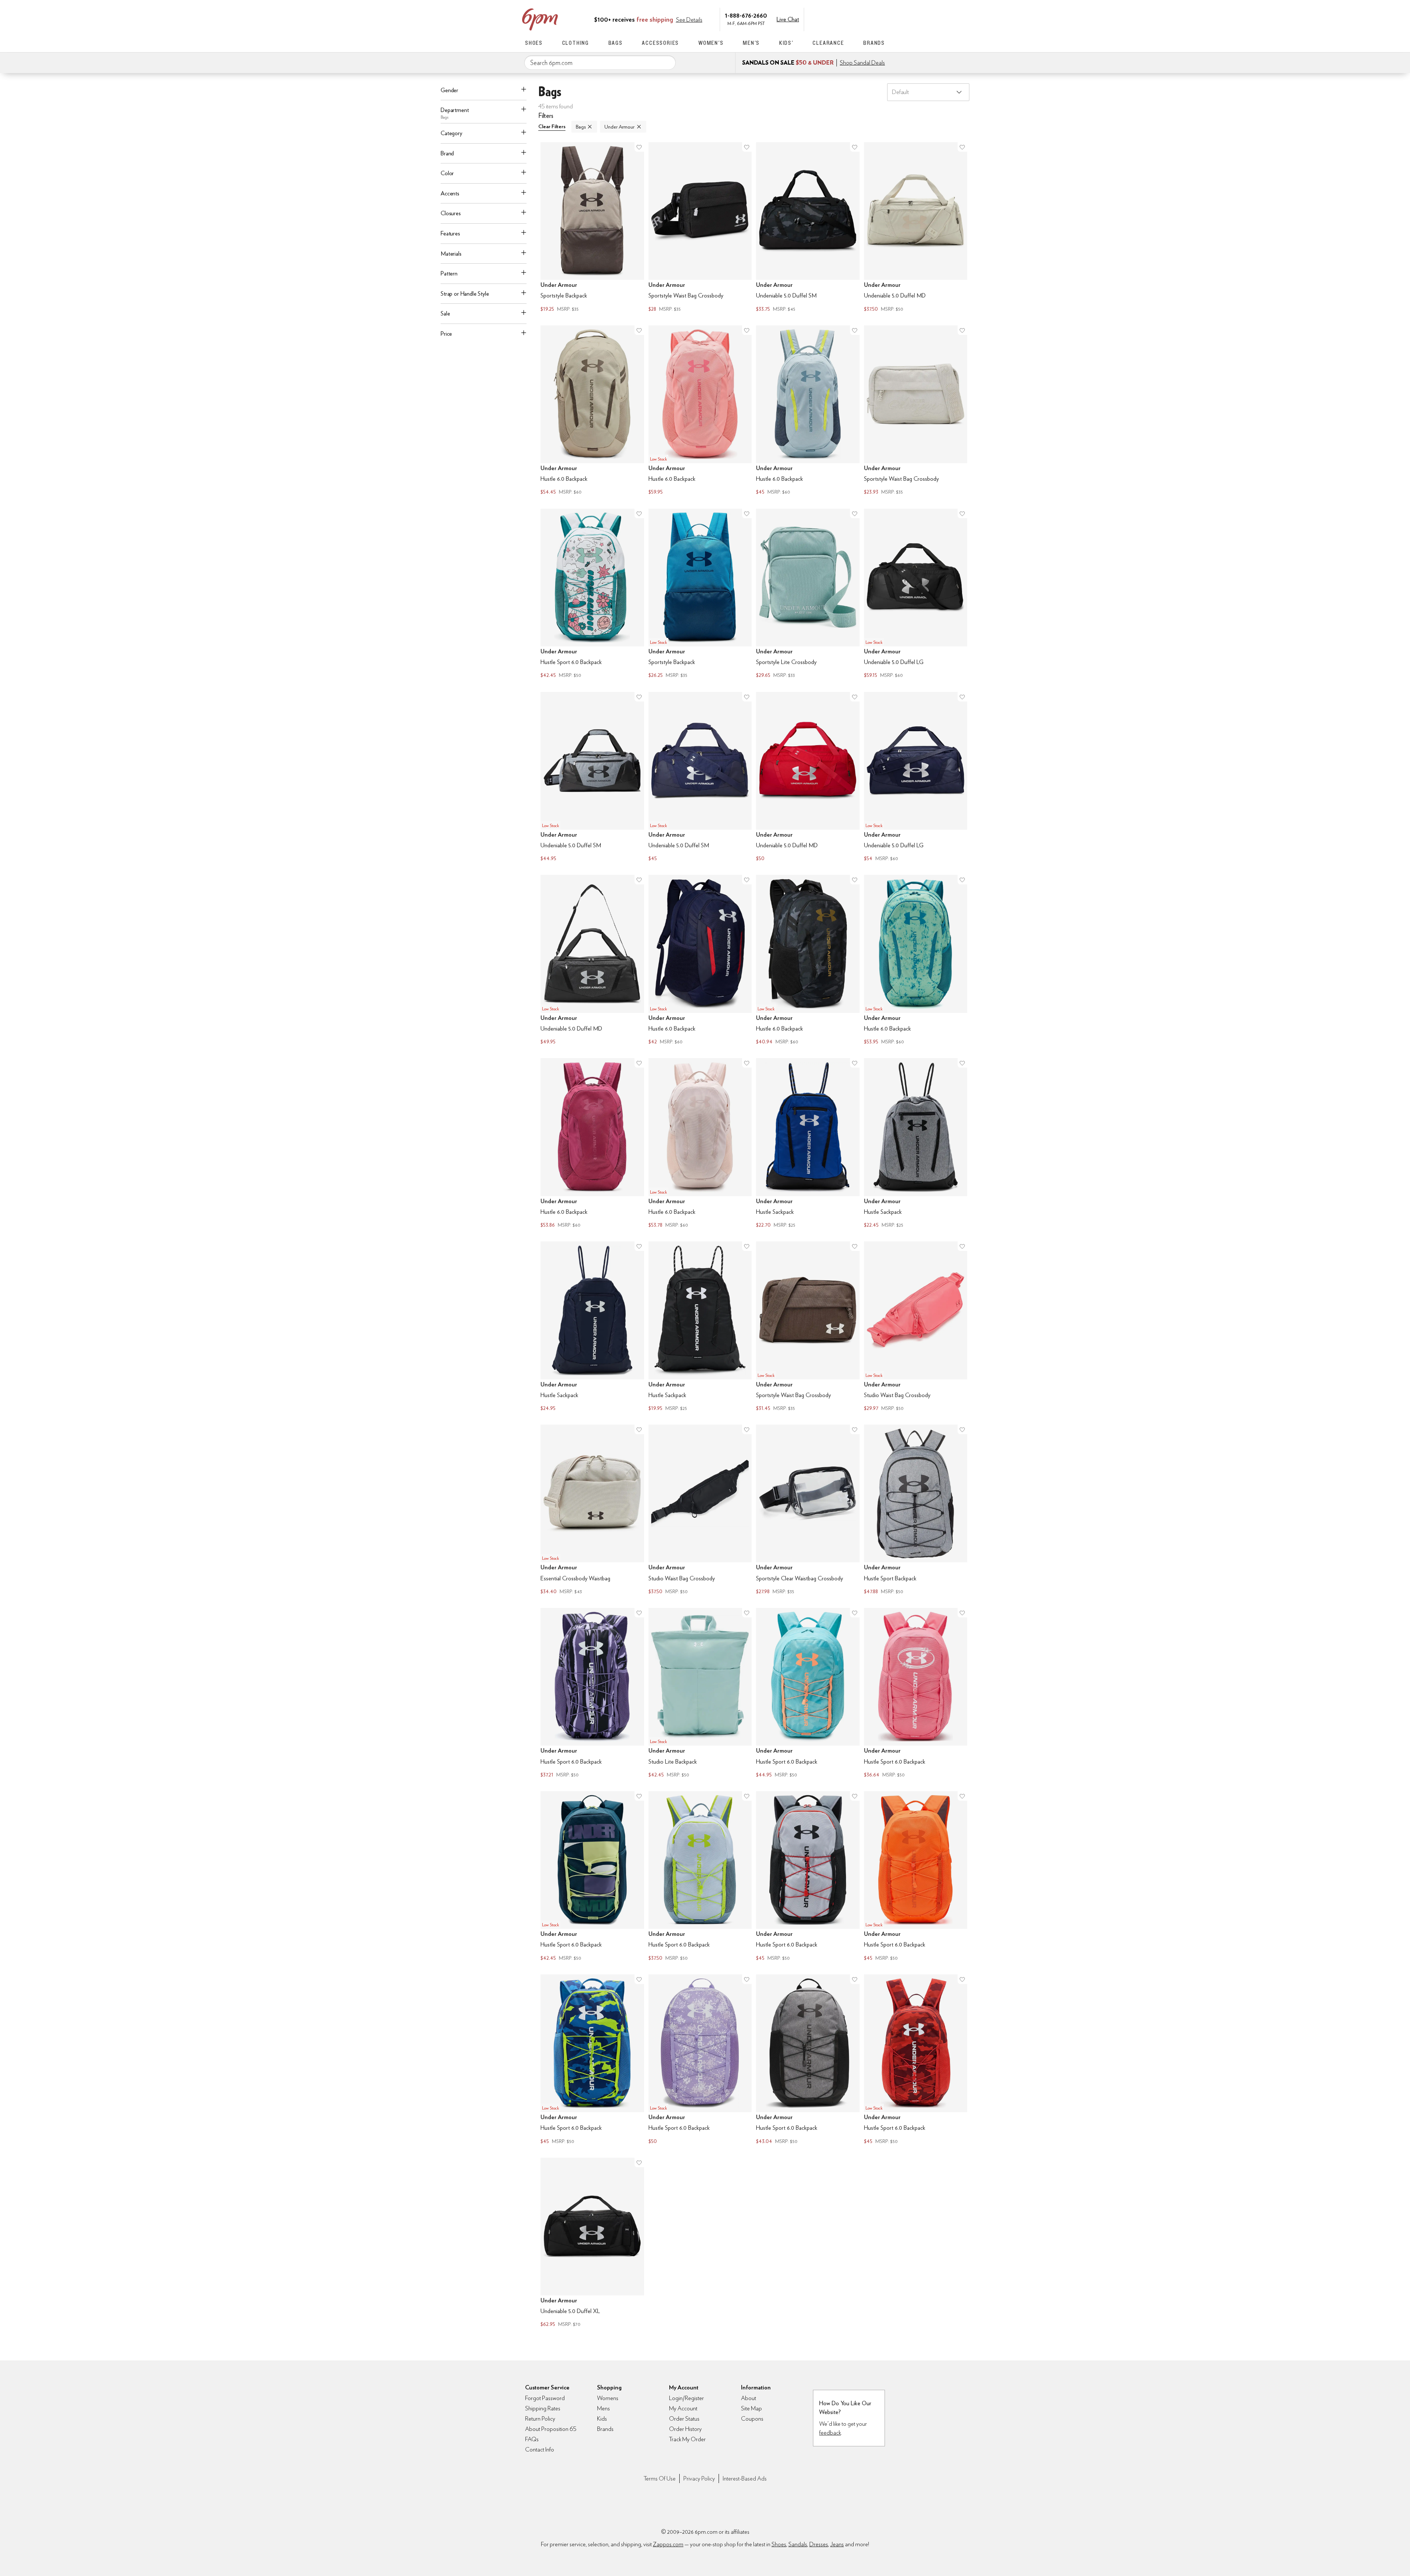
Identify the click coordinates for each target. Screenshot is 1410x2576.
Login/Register (686, 2398)
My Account (835, 19)
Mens (603, 2408)
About (749, 2398)
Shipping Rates (543, 2408)
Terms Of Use (660, 2478)
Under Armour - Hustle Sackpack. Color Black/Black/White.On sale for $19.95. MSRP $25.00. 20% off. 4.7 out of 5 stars (700, 1327)
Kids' (786, 43)
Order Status (684, 2419)
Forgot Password (545, 2398)
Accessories (660, 43)
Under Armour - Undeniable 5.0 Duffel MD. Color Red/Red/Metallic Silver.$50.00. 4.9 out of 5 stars (808, 778)
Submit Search (667, 62)
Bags (616, 43)
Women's (711, 43)
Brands (874, 43)
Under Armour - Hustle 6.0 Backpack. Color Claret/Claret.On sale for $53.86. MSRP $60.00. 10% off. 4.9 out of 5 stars (592, 1144)
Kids (602, 2419)
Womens (608, 2398)
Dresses (819, 2544)
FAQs (532, 2439)
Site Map (751, 2408)
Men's (751, 43)
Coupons (752, 2419)
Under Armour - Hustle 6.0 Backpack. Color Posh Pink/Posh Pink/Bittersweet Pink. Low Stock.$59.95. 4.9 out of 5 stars (700, 411)
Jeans (837, 2544)
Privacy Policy (699, 2478)
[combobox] (600, 63)
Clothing (576, 43)
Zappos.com (668, 2544)
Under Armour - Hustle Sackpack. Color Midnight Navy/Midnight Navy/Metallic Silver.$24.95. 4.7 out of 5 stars (592, 1327)
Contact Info (540, 2449)
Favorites (865, 19)
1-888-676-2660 (746, 15)
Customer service (850, 19)
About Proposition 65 (551, 2429)
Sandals (798, 2544)
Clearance (828, 43)
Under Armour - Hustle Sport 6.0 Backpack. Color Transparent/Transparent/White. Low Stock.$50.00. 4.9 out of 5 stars (700, 2060)
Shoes (534, 43)
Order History (685, 2429)
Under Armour (619, 127)
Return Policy (540, 2419)
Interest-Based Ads (745, 2478)
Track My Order (687, 2439)
